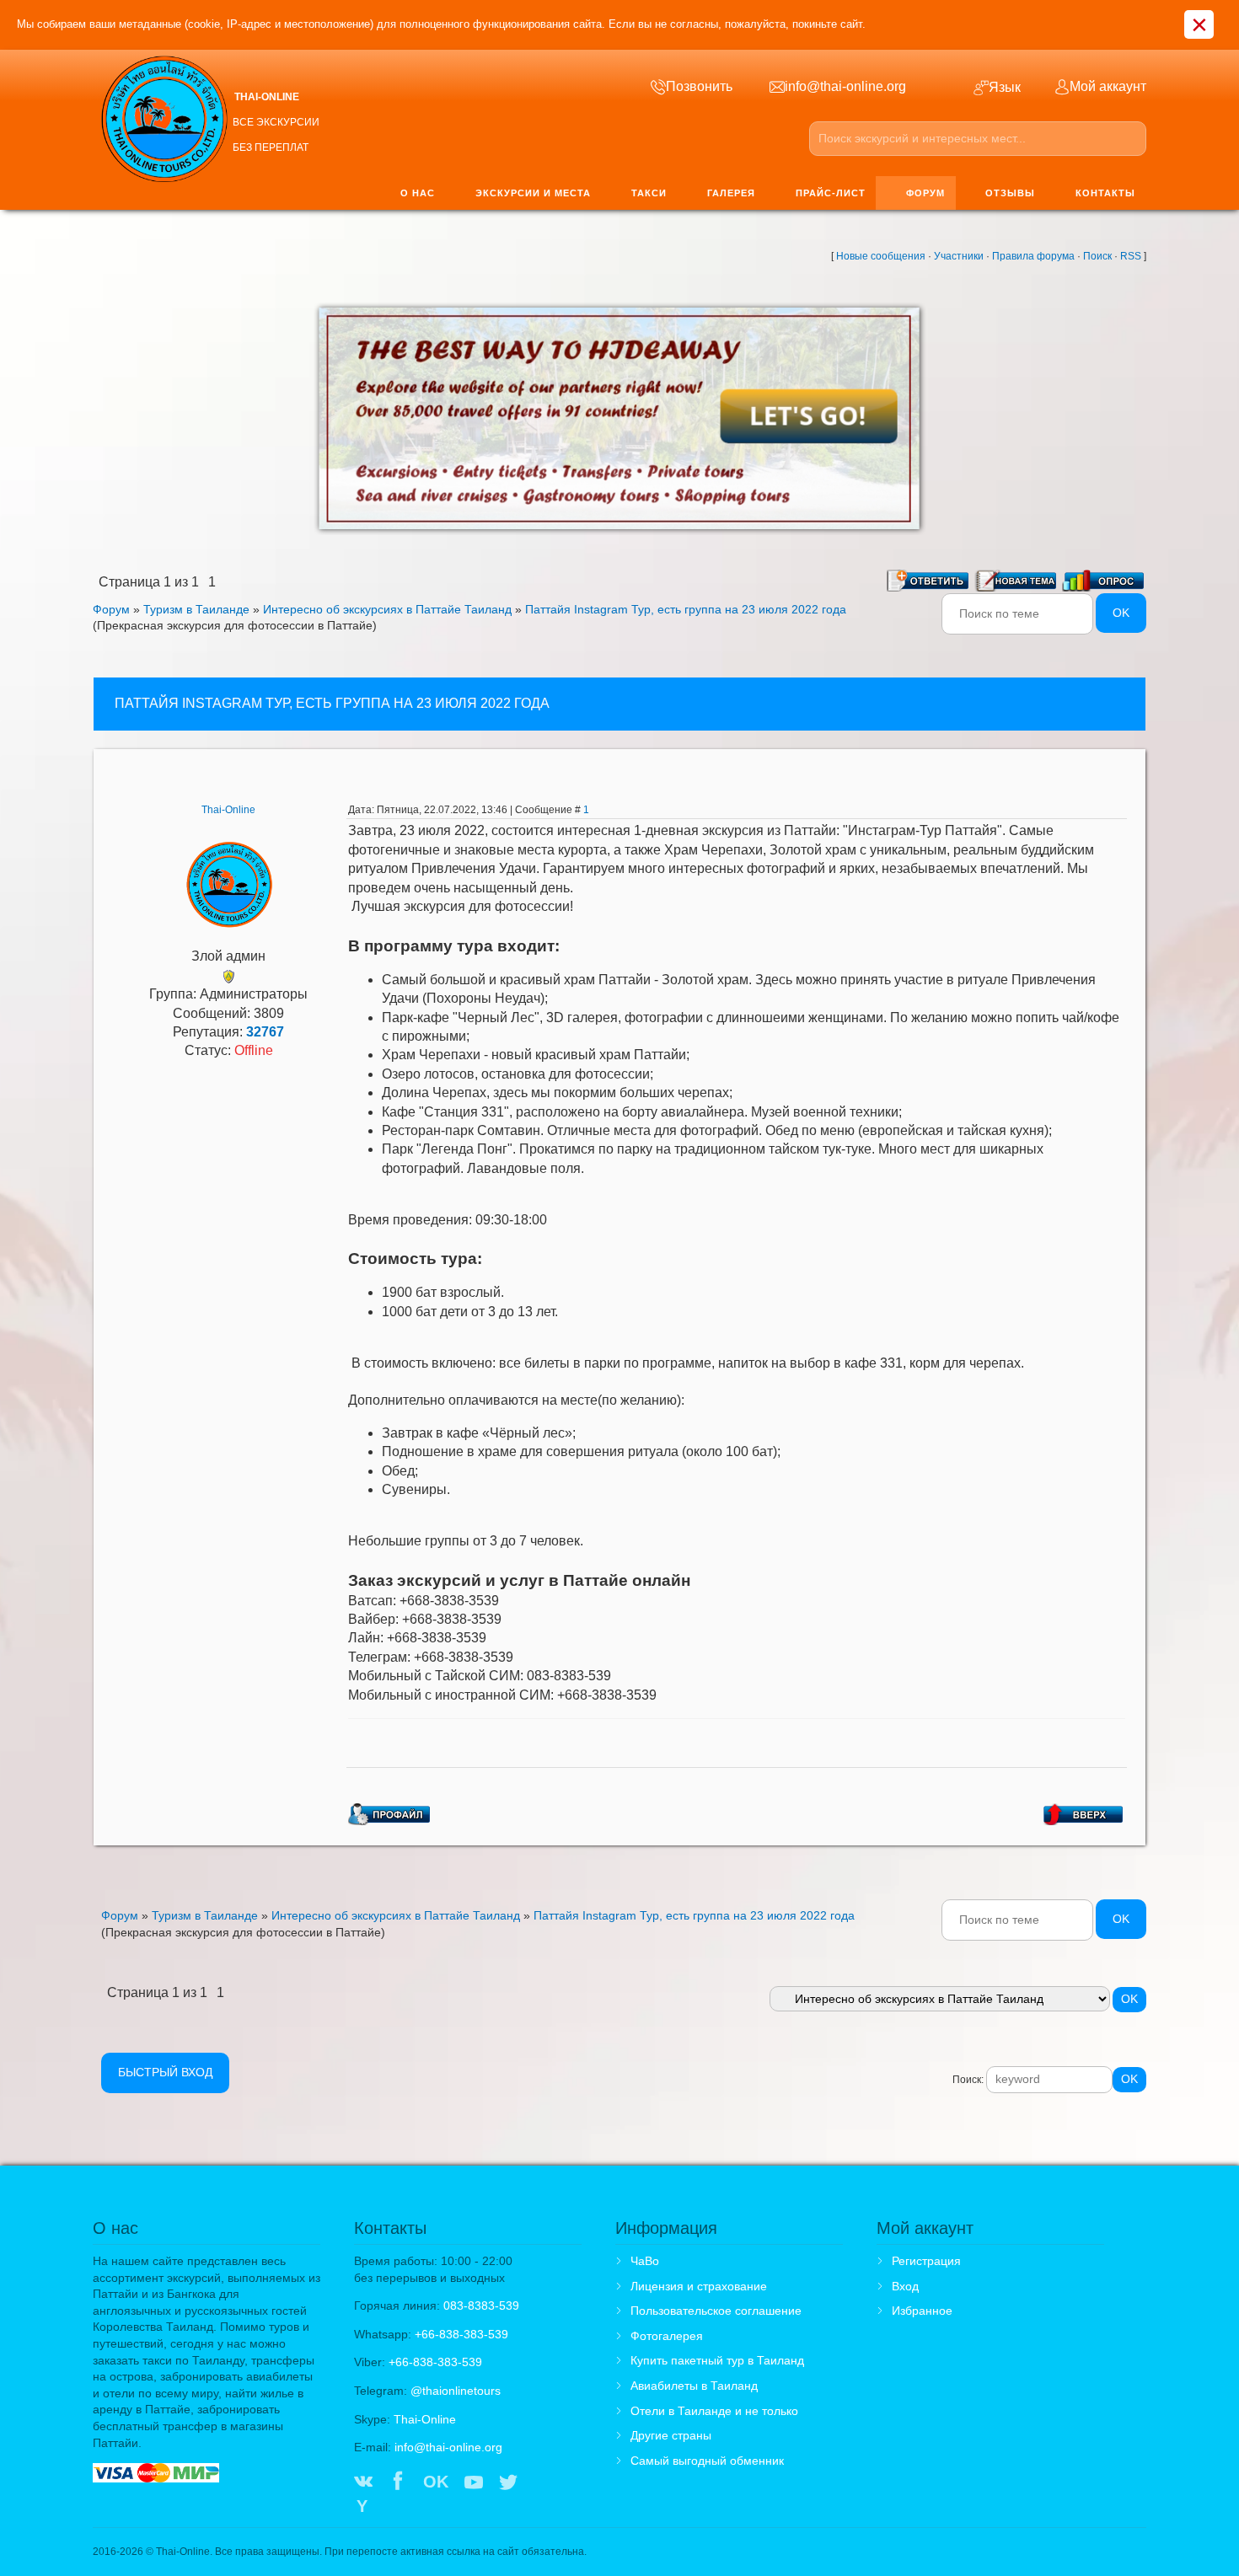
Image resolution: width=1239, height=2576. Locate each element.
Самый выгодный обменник (707, 2461)
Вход (905, 2286)
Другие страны (671, 2435)
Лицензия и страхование (699, 2286)
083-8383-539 (481, 2306)
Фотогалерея (667, 2336)
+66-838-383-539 (461, 2334)
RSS (1131, 256)
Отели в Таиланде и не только (714, 2411)
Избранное (922, 2311)
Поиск (1097, 256)
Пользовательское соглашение (716, 2311)
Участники (959, 256)
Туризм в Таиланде (196, 609)
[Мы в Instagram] (543, 2483)
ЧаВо (645, 2261)
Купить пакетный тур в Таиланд (717, 2360)
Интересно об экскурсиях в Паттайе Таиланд (387, 609)
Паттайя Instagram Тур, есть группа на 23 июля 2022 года (686, 609)
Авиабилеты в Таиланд (694, 2386)
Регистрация (926, 2261)
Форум (111, 609)
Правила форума (1033, 256)
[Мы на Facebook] (398, 2483)
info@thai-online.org (448, 2447)
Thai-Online (228, 810)
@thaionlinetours (456, 2391)
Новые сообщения (881, 256)
